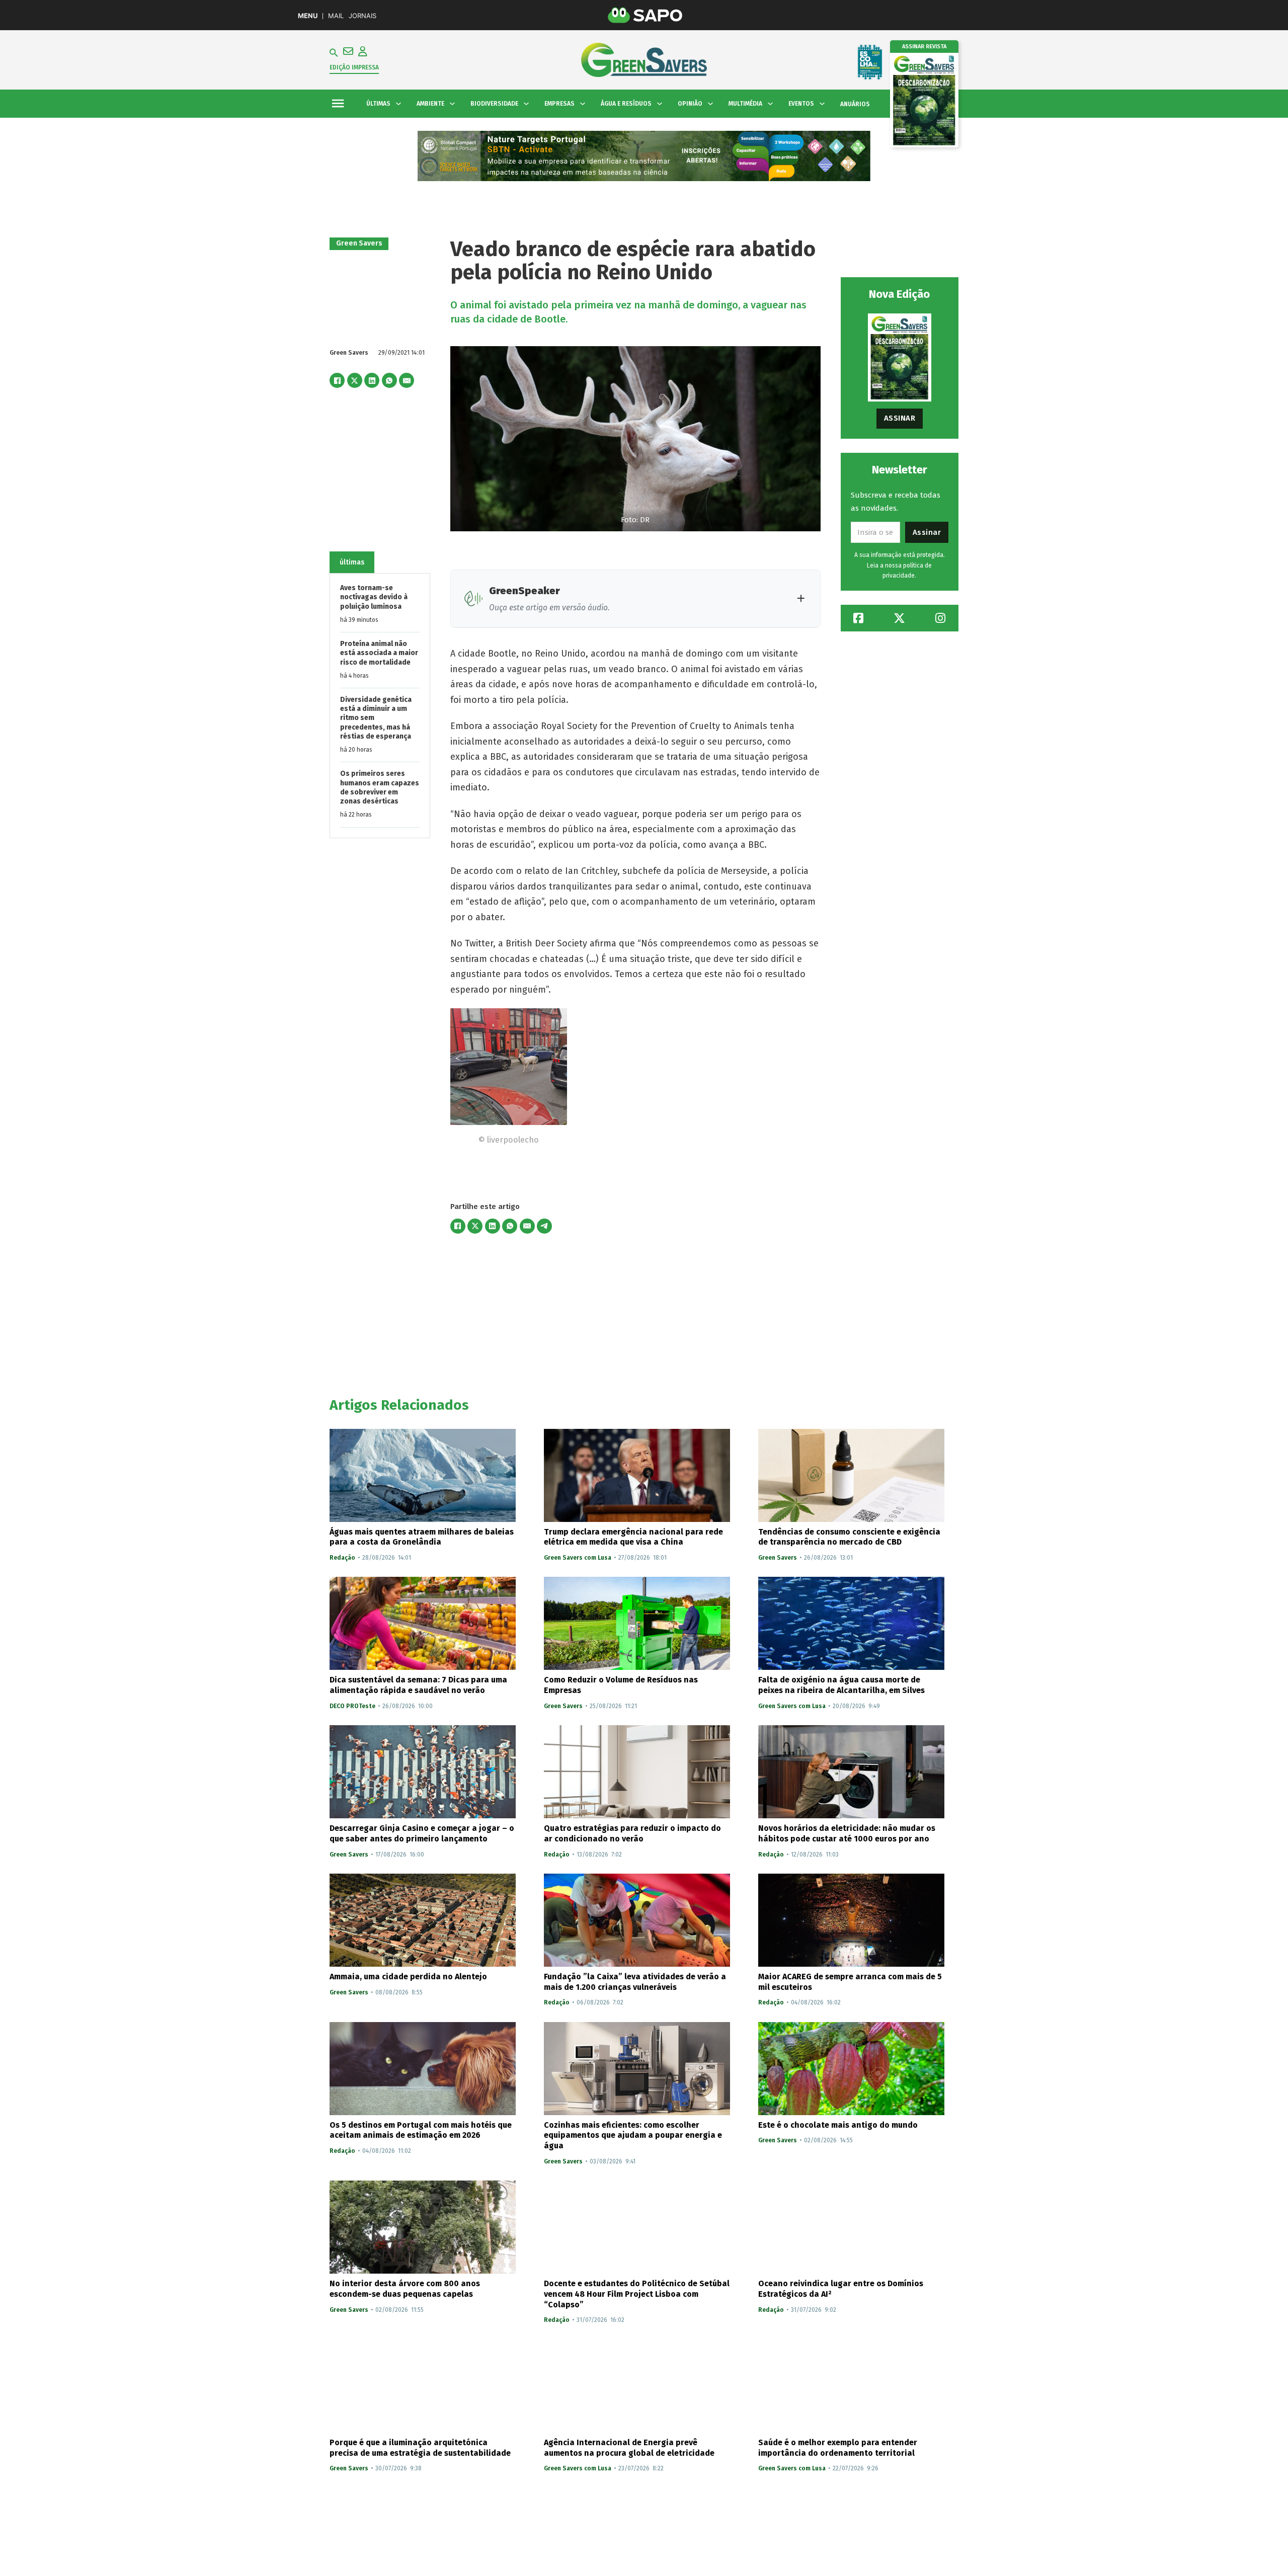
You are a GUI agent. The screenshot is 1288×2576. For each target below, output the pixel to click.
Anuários (855, 104)
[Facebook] (337, 380)
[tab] (352, 562)
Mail (336, 16)
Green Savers (359, 243)
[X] (355, 380)
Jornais (363, 16)
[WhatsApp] (389, 380)
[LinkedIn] (372, 380)
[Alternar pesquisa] (334, 53)
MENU (308, 16)
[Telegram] (544, 1226)
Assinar (900, 418)
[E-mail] (407, 380)
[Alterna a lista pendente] (398, 104)
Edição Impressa (354, 67)
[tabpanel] (380, 705)
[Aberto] (338, 104)
